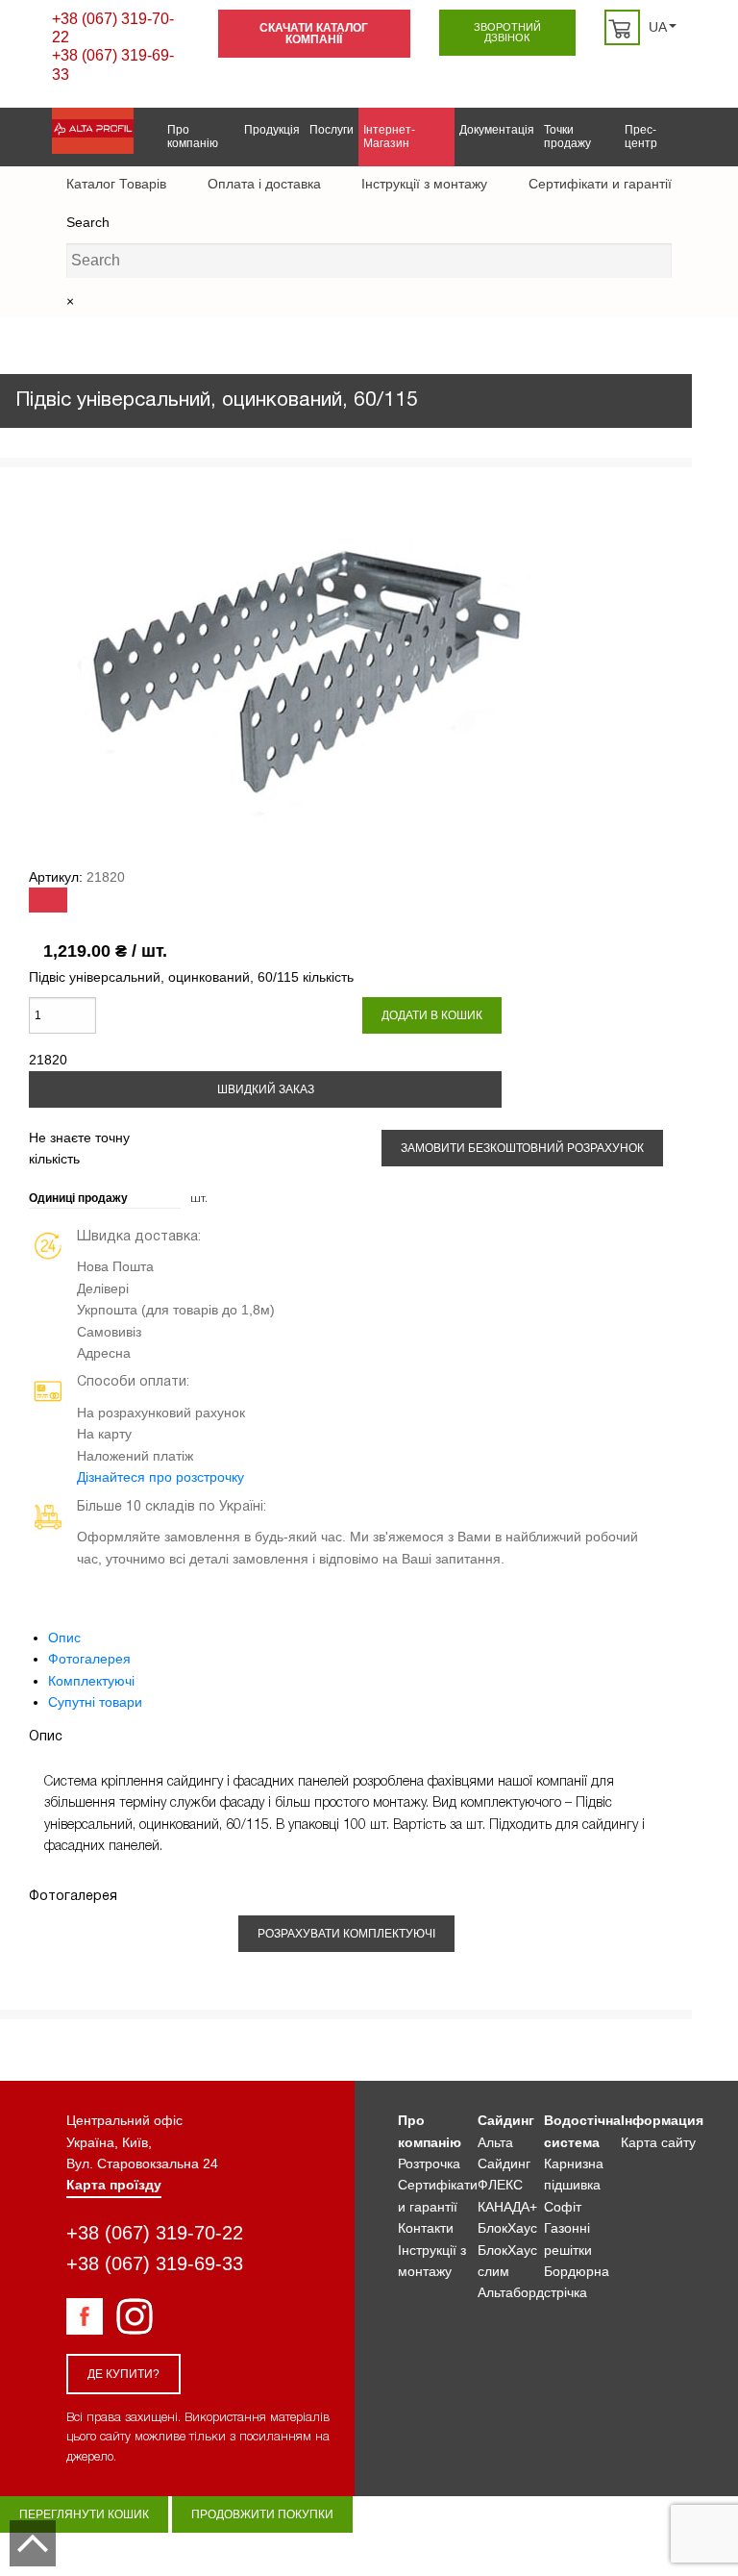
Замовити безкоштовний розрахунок (522, 1148)
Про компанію (193, 137)
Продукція (272, 130)
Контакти (426, 2228)
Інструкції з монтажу (424, 184)
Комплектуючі (91, 1681)
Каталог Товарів (116, 184)
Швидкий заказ (266, 1089)
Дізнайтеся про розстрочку (160, 1477)
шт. (199, 1199)
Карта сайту (658, 2142)
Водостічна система (582, 2131)
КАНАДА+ (507, 2207)
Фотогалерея (89, 1659)
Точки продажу (567, 137)
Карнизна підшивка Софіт (574, 2185)
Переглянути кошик (84, 2514)
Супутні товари (95, 1702)
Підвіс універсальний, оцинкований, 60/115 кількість (191, 977)
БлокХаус (507, 2228)
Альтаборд (511, 2292)
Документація (497, 130)
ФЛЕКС (500, 2185)
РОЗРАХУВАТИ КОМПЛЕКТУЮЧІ (346, 1934)
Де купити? (123, 2374)
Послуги (332, 130)
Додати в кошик (432, 1015)
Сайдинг (506, 2120)
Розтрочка (429, 2163)
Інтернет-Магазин (389, 137)
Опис (64, 1638)
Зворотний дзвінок (507, 32)
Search (88, 222)
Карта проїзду (114, 2185)
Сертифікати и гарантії (600, 184)
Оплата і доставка (264, 184)
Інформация (662, 2120)
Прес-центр (641, 137)
